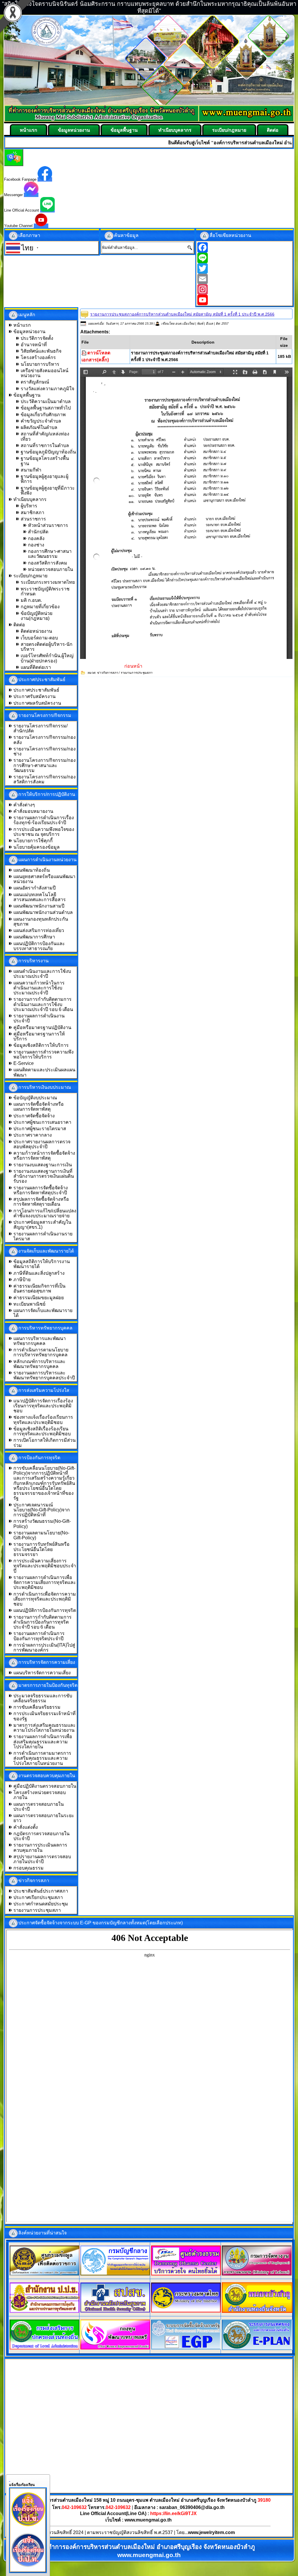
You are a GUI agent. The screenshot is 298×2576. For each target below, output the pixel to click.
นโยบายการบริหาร (40, 364)
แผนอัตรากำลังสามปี (34, 888)
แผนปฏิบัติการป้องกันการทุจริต (45, 1610)
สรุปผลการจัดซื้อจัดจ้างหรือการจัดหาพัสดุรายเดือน (41, 1202)
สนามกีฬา (31, 470)
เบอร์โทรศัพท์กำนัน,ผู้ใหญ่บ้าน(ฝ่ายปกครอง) (47, 658)
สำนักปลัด (38, 532)
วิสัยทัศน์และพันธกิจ (41, 351)
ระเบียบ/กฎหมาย (229, 130)
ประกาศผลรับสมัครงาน (37, 703)
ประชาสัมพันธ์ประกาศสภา (41, 1891)
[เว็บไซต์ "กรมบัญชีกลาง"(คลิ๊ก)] (115, 2274)
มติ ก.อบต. (31, 600)
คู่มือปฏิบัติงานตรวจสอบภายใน (45, 1786)
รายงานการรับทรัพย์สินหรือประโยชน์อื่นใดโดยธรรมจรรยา (41, 1549)
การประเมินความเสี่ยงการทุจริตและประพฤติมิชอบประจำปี (45, 1566)
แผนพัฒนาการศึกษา (34, 937)
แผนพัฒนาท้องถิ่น (32, 870)
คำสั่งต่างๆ (24, 805)
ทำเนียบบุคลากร (175, 130)
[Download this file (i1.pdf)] (84, 353)
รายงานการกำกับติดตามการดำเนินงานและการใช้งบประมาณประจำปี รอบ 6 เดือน (43, 1004)
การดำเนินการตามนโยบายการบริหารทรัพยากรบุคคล (41, 1352)
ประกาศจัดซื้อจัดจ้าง (34, 1116)
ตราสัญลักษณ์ (35, 382)
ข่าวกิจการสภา (107, 673)
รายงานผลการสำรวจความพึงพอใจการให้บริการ (44, 1054)
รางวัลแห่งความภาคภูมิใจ (47, 389)
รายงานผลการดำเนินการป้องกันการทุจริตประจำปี (39, 1636)
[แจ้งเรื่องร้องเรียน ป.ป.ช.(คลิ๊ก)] (28, 2527)
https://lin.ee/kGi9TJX (173, 2513)
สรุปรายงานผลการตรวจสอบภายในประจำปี (42, 1859)
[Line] (245, 258)
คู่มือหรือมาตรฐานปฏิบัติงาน (42, 1027)
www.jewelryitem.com (211, 2532)
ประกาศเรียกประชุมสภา (38, 1897)
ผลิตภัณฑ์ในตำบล (39, 427)
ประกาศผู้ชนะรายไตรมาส (40, 1129)
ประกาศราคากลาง (33, 1135)
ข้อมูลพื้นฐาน (124, 130)
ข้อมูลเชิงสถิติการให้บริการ (41, 1045)
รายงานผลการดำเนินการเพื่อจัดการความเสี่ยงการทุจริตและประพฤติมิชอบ (45, 1582)
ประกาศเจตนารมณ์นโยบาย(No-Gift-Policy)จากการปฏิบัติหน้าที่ (42, 1510)
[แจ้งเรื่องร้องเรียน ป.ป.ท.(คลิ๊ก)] (28, 2568)
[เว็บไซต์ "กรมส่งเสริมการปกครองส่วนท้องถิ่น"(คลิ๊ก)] (45, 2348)
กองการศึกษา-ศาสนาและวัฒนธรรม (50, 554)
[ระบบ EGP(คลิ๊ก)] (186, 2348)
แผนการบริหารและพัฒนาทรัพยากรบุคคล (40, 1341)
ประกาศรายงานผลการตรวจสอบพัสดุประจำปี (42, 1144)
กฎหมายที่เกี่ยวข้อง (40, 607)
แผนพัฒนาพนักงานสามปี (39, 906)
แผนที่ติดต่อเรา (36, 667)
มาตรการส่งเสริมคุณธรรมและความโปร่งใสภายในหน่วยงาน (45, 1728)
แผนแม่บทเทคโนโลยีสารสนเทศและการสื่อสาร (40, 897)
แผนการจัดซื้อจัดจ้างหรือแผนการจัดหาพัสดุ (39, 1107)
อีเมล (210, 323)
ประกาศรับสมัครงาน (34, 696)
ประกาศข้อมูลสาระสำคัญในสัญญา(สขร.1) (42, 1225)
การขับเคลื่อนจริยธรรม (37, 1707)
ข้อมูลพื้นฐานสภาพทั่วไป (46, 408)
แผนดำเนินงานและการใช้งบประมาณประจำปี (42, 974)
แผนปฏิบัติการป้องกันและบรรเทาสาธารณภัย (39, 946)
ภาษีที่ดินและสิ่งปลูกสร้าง (39, 1273)
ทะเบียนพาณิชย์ (29, 1304)
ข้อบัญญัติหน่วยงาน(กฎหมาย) (37, 616)
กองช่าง (36, 545)
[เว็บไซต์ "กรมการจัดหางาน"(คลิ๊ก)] (257, 2274)
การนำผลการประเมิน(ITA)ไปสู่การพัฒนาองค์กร (44, 1647)
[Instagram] (245, 289)
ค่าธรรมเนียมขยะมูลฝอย (39, 1298)
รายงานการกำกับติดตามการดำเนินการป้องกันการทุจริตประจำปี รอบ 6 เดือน (42, 1622)
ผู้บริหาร (29, 506)
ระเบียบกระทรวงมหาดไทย (48, 582)
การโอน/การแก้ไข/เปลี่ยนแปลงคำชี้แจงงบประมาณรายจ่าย (45, 1213)
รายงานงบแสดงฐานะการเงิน (43, 1165)
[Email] (245, 279)
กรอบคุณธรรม (29, 1868)
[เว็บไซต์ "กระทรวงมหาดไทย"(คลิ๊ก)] (186, 2311)
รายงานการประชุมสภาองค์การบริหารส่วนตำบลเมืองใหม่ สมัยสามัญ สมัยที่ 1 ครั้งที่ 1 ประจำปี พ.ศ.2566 (182, 314)
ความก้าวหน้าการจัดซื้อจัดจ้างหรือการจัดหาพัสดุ (44, 1156)
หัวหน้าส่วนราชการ (48, 525)
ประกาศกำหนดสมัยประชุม (41, 1904)
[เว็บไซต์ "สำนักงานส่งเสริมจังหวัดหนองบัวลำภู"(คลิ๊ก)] (257, 2311)
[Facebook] (245, 247)
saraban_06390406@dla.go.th (192, 2507)
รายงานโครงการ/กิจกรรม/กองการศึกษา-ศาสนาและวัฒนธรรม (45, 765)
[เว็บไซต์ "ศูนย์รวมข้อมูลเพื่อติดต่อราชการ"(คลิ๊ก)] (45, 2274)
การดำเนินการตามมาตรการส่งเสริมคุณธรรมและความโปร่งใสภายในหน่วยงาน (42, 1758)
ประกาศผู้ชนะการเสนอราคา (42, 1122)
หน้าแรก (29, 130)
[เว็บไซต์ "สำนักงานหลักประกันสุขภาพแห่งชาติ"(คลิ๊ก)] (115, 2311)
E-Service (24, 1063)
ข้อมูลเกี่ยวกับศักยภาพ (43, 415)
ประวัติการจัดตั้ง (37, 338)
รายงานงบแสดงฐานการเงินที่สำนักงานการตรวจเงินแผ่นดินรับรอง (44, 1176)
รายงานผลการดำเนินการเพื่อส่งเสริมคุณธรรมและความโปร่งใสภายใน (43, 1742)
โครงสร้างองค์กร (38, 357)
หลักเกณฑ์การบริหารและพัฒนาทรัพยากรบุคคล (39, 1364)
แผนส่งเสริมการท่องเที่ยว (39, 930)
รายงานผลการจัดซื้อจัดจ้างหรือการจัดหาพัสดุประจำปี (41, 1190)
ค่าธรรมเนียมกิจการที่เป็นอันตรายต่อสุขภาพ (39, 1288)
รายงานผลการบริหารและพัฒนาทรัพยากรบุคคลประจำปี (44, 1375)
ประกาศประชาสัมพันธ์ (36, 690)
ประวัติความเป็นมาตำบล (46, 401)
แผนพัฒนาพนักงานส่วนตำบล (43, 912)
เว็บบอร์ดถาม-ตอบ (39, 638)
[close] (10, 2480)
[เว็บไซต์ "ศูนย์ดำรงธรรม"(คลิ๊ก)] (186, 2274)
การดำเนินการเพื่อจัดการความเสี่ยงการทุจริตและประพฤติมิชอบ (45, 1599)
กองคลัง (36, 538)
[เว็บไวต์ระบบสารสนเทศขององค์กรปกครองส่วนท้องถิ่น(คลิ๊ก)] (257, 2349)
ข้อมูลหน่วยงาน (74, 130)
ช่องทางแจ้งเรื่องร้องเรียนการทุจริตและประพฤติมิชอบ (43, 1420)
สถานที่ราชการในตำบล (45, 445)
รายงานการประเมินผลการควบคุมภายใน (40, 1847)
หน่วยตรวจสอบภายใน (50, 569)
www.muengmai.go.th (148, 2520)
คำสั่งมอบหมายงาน (33, 811)
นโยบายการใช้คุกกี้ (33, 841)
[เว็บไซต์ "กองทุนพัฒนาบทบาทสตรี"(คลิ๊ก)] (115, 2348)
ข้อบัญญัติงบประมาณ (35, 1098)
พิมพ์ (201, 323)
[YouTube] (245, 300)
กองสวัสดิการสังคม (48, 563)
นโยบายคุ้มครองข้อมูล (37, 847)
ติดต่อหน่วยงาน (36, 631)
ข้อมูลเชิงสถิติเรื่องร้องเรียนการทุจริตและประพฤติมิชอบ (42, 1431)
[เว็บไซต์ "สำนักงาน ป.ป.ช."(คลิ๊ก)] (45, 2311)
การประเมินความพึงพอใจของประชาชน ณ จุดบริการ (44, 832)
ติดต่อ (273, 130)
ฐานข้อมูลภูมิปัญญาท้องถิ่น (48, 452)
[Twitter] (245, 268)
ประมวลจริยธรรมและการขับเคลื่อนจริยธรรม (43, 1698)
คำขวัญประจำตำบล (41, 421)
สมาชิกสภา (32, 512)
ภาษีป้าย (22, 1280)
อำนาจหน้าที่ (34, 345)
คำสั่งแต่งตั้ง (26, 1827)
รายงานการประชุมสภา (37, 1910)
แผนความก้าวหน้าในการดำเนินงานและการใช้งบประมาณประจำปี (39, 988)
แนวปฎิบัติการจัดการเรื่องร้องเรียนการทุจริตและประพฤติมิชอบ (43, 1406)
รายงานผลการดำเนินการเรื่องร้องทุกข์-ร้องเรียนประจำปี (44, 820)
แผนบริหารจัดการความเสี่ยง (42, 1673)
